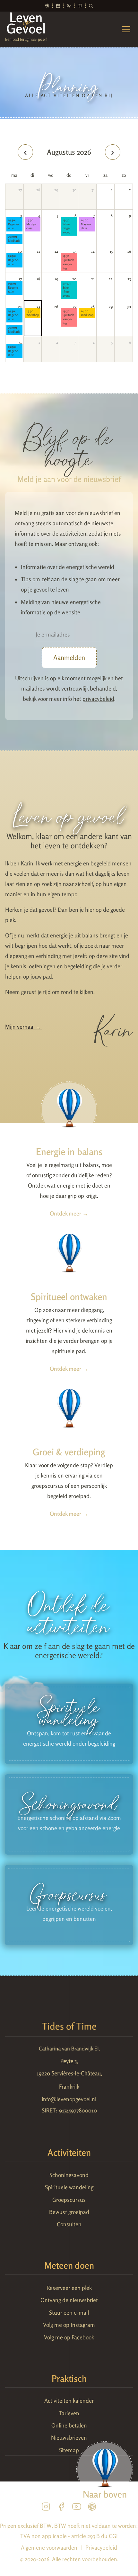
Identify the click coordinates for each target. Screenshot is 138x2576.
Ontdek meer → (69, 1213)
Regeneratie (14, 224)
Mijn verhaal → (23, 1027)
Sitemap (69, 2450)
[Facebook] (61, 2508)
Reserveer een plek (69, 2288)
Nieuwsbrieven (69, 2438)
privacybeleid (98, 699)
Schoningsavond (67, 226)
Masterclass (32, 224)
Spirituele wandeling (69, 262)
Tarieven (69, 2413)
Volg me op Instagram (69, 2325)
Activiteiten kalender (69, 2401)
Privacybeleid (101, 2548)
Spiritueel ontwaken (69, 1297)
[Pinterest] (92, 2508)
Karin (114, 1027)
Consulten (69, 2224)
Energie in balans (69, 1152)
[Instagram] (46, 2508)
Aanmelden (69, 658)
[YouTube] (77, 2508)
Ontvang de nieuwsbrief (69, 2300)
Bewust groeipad (69, 2212)
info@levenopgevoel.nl (69, 2099)
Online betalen (69, 2425)
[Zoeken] (91, 6)
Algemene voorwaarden (49, 2548)
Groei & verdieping (69, 1452)
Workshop (33, 313)
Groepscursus (69, 2200)
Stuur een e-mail (69, 2313)
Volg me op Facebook (69, 2337)
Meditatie (14, 239)
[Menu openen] (126, 29)
